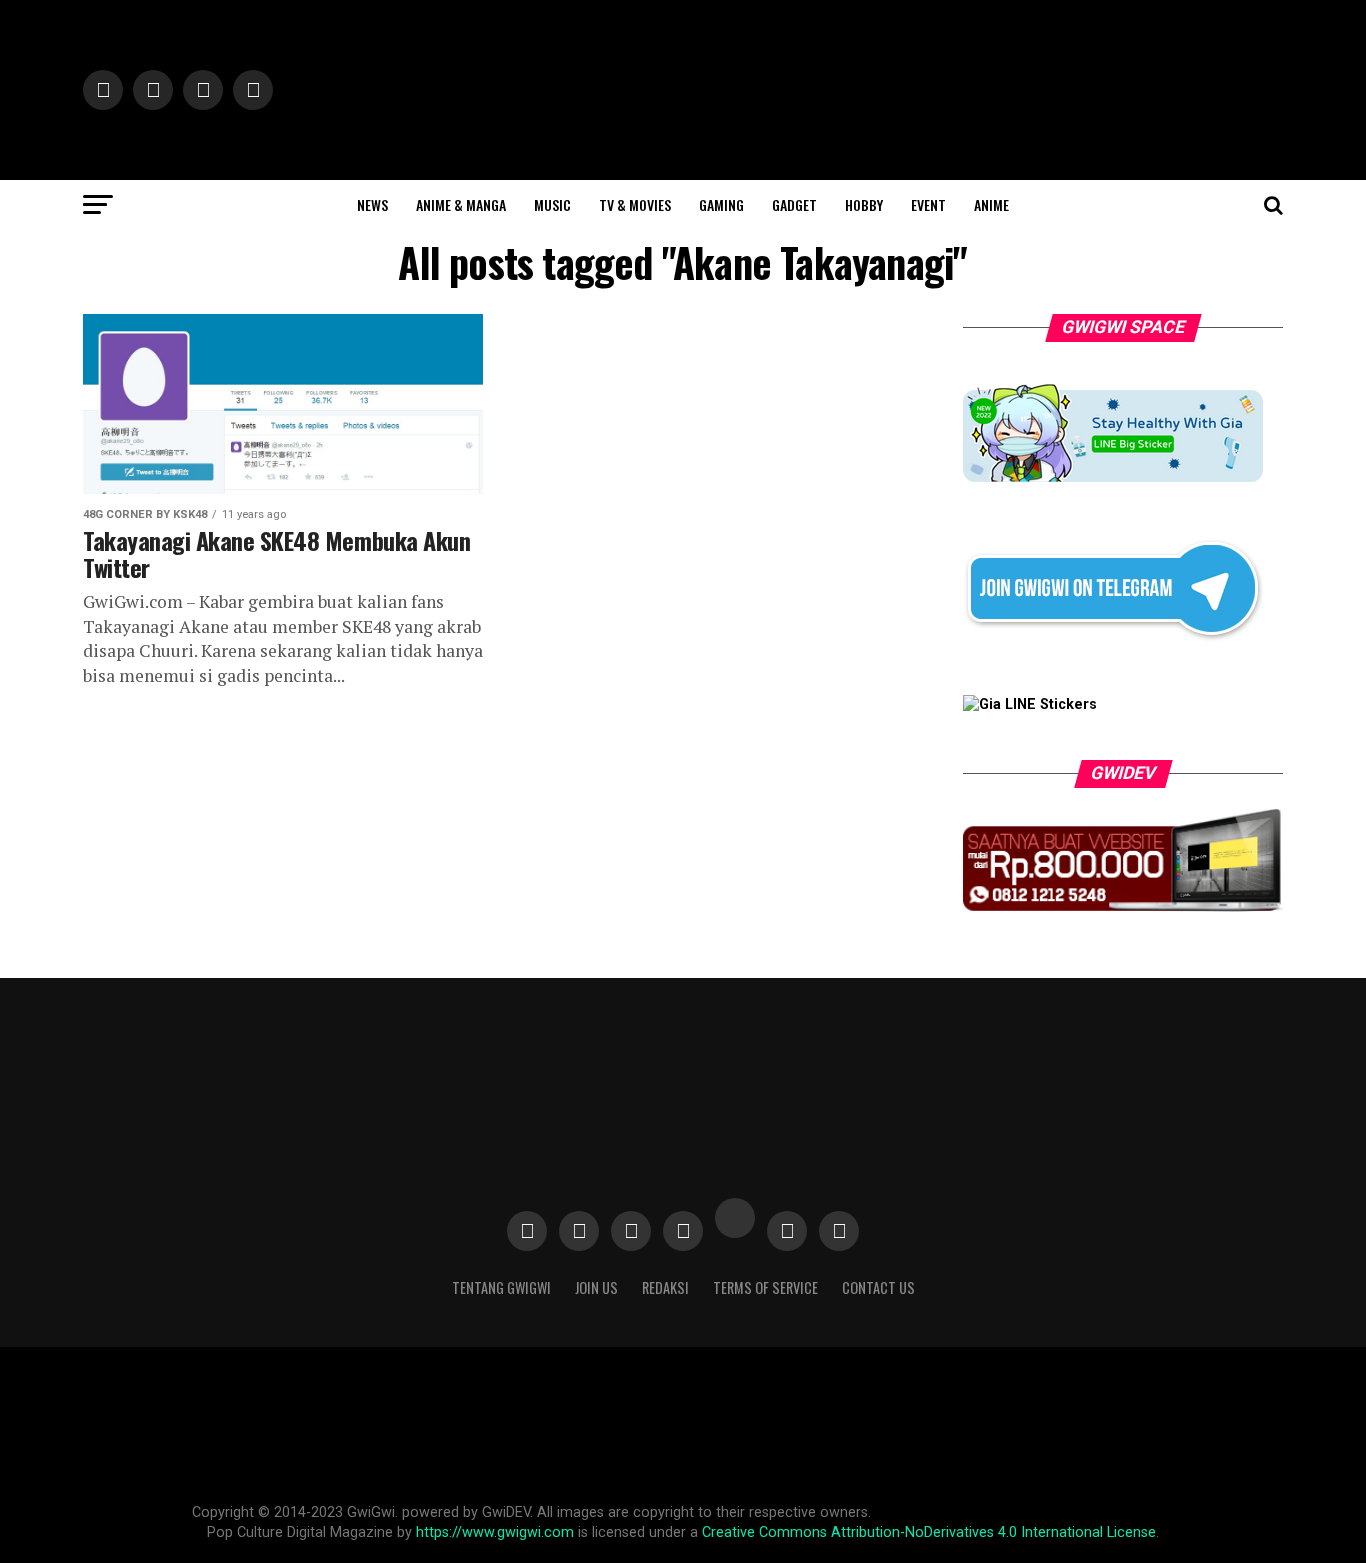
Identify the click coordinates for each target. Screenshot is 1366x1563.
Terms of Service (765, 1287)
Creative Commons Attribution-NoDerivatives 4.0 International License (929, 1532)
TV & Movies (635, 204)
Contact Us (878, 1287)
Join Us (596, 1287)
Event (928, 204)
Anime (991, 204)
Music (552, 204)
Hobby (864, 204)
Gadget (794, 204)
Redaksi (665, 1287)
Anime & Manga (461, 204)
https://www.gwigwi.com (495, 1532)
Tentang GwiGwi (501, 1287)
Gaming (721, 204)
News (372, 204)
